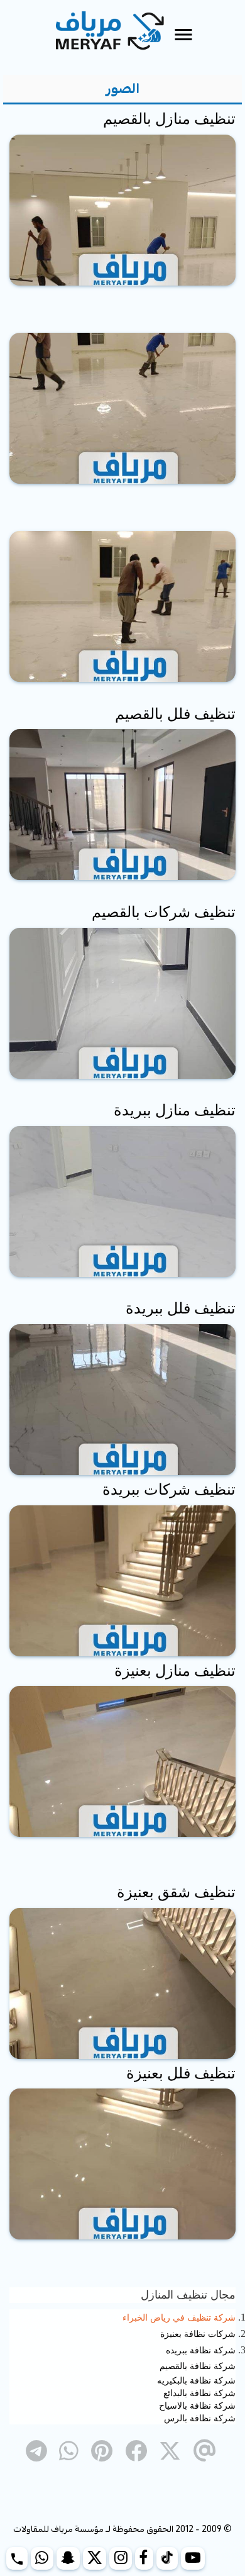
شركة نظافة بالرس (200, 2418)
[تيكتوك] (167, 2558)
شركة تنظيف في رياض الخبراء (179, 2318)
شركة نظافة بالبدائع (199, 2393)
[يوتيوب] (193, 2558)
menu (183, 35)
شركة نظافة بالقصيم (198, 2366)
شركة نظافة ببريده (201, 2350)
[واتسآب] (42, 2558)
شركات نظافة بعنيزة (198, 2334)
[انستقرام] (121, 2558)
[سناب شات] (68, 2558)
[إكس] (95, 2558)
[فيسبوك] (144, 2558)
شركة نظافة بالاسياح (197, 2406)
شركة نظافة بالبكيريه (196, 2380)
